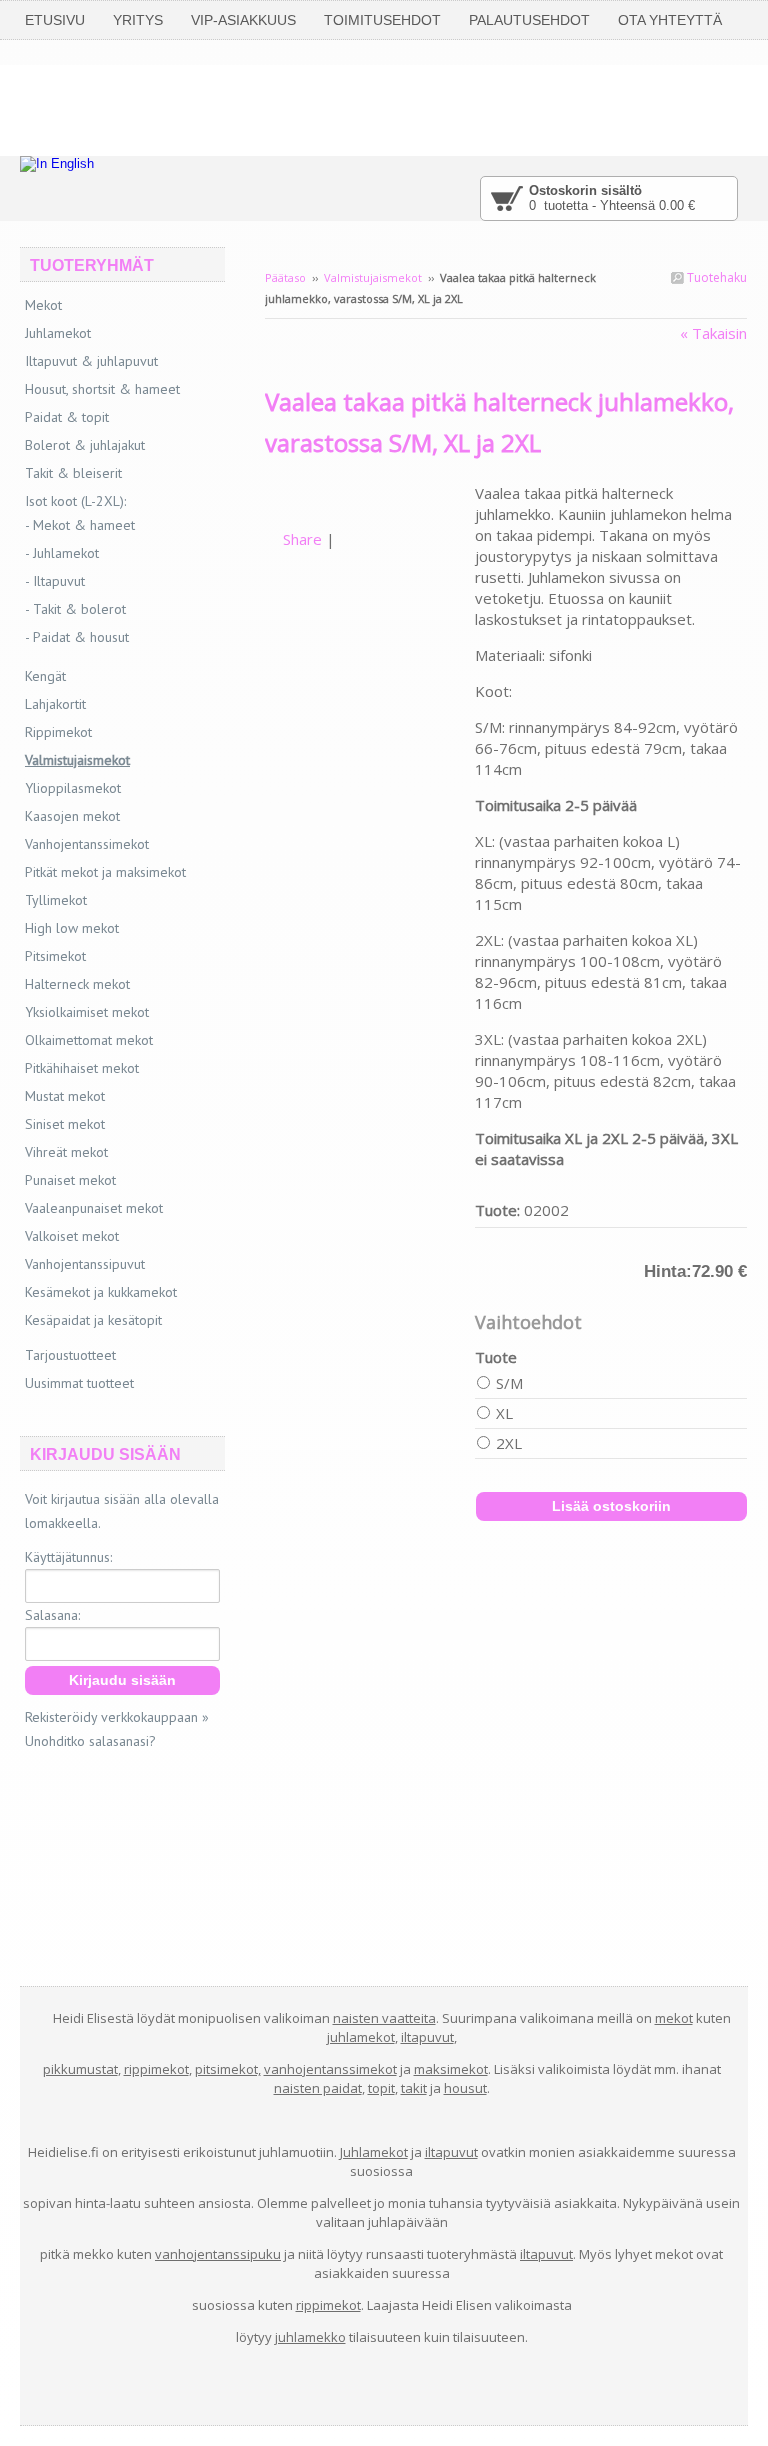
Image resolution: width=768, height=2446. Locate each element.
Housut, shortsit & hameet (102, 389)
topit (381, 2088)
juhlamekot (361, 2037)
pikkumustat (80, 2069)
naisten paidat (318, 2088)
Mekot (43, 305)
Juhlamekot (58, 333)
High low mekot (72, 928)
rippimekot (156, 2069)
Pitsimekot (55, 956)
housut (465, 2088)
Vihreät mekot (66, 1152)
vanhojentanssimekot (330, 2069)
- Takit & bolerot (75, 609)
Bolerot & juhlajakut (85, 445)
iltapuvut (427, 2037)
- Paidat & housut (77, 637)
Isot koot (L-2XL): (75, 501)
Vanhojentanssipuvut (85, 1264)
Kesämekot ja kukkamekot (101, 1292)
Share (302, 539)
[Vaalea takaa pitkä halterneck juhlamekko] (370, 493)
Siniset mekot (65, 1124)
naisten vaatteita (384, 2018)
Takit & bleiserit (73, 473)
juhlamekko (310, 2337)
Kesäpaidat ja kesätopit (93, 1320)
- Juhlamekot (62, 553)
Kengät (45, 676)
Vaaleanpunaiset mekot (94, 1208)
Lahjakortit (55, 704)
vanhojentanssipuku (218, 2254)
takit (414, 2088)
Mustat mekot (65, 1096)
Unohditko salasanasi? (90, 1741)
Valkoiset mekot (72, 1236)
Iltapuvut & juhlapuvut (91, 361)
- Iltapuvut (55, 581)
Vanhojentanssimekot (87, 844)
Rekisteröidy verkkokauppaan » (117, 1717)
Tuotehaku (715, 277)
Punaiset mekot (70, 1180)
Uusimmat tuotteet (79, 1383)
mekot (674, 2018)
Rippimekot (58, 732)
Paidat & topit (67, 417)
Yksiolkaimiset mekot (87, 1012)
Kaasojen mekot (72, 816)
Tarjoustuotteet (70, 1355)
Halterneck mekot (77, 984)
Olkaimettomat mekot (89, 1040)
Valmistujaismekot (373, 277)
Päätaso (285, 277)
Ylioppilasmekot (73, 788)
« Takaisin (713, 333)
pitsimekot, (228, 2069)
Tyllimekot (56, 900)
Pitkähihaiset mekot (82, 1068)
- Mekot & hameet (80, 525)
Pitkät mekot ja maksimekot (105, 872)
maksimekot (451, 2069)
